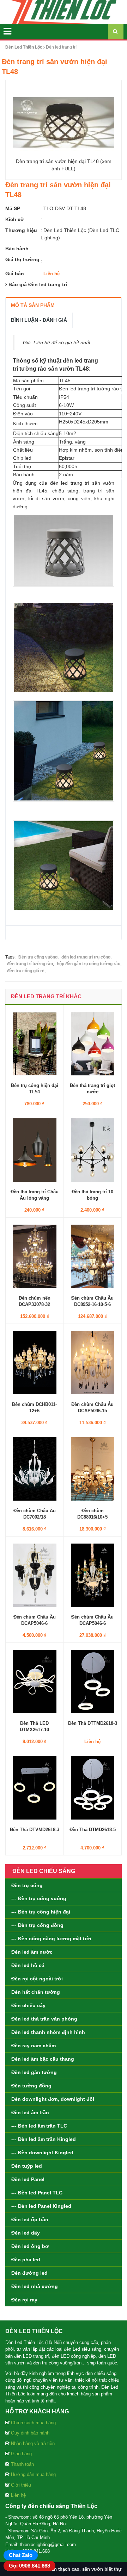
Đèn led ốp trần (30, 2219)
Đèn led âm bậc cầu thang (43, 2059)
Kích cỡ (15, 219)
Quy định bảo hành (30, 2433)
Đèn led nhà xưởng (35, 2286)
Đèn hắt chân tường (36, 1992)
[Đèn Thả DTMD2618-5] (93, 1788)
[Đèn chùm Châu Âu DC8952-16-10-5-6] (93, 1256)
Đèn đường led (29, 2273)
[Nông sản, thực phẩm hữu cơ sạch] (64, 12)
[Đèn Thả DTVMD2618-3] (35, 1788)
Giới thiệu (21, 2485)
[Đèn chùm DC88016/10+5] (93, 1469)
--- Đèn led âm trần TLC (39, 2126)
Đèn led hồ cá (28, 1965)
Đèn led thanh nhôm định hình (48, 2032)
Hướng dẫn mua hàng (33, 2474)
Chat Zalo (21, 2555)
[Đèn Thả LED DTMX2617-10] (35, 1681)
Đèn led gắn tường (34, 2072)
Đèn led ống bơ (30, 2246)
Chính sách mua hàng (33, 2423)
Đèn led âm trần (30, 2112)
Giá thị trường (22, 259)
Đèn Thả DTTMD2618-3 (93, 1723)
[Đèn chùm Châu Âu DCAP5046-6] (35, 1575)
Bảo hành (17, 249)
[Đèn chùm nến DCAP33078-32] (35, 1256)
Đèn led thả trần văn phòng (44, 2019)
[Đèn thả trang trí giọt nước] (93, 1043)
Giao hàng (21, 2454)
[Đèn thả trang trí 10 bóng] (93, 1150)
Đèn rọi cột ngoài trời (37, 1979)
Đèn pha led (26, 2260)
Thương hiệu (21, 230)
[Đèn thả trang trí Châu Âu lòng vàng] (35, 1150)
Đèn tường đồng (31, 2086)
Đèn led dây (26, 2233)
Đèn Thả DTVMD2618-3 (35, 1830)
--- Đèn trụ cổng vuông (39, 1898)
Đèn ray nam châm (34, 2046)
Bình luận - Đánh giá (39, 320)
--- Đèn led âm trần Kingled (44, 2139)
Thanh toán (22, 2464)
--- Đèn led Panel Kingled (41, 2206)
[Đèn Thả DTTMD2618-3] (93, 1681)
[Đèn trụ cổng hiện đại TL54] (35, 1043)
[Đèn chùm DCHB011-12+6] (35, 1362)
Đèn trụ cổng (27, 1885)
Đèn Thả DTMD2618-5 (93, 1830)
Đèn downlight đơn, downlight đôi (53, 2099)
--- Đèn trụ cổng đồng (37, 1925)
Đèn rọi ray (24, 2300)
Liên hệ (18, 2495)
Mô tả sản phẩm (33, 305)
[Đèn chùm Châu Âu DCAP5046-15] (93, 1362)
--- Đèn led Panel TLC (37, 2193)
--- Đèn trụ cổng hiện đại (41, 1912)
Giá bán (15, 274)
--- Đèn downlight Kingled (42, 2153)
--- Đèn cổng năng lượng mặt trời (51, 1939)
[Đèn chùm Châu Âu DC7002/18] (35, 1469)
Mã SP (13, 208)
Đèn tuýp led (27, 2166)
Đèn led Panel (28, 2179)
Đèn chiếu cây (28, 2005)
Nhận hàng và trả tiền (33, 2443)
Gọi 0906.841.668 (29, 2566)
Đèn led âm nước (32, 1952)
